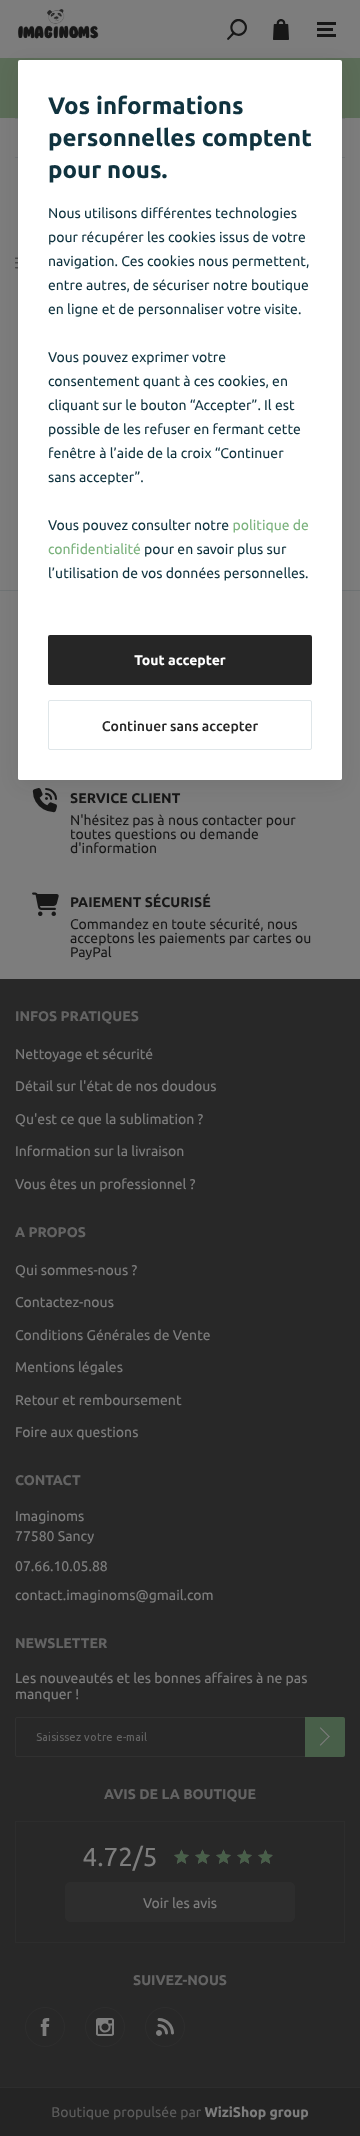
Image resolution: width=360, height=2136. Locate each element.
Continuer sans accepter (180, 726)
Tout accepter (180, 660)
